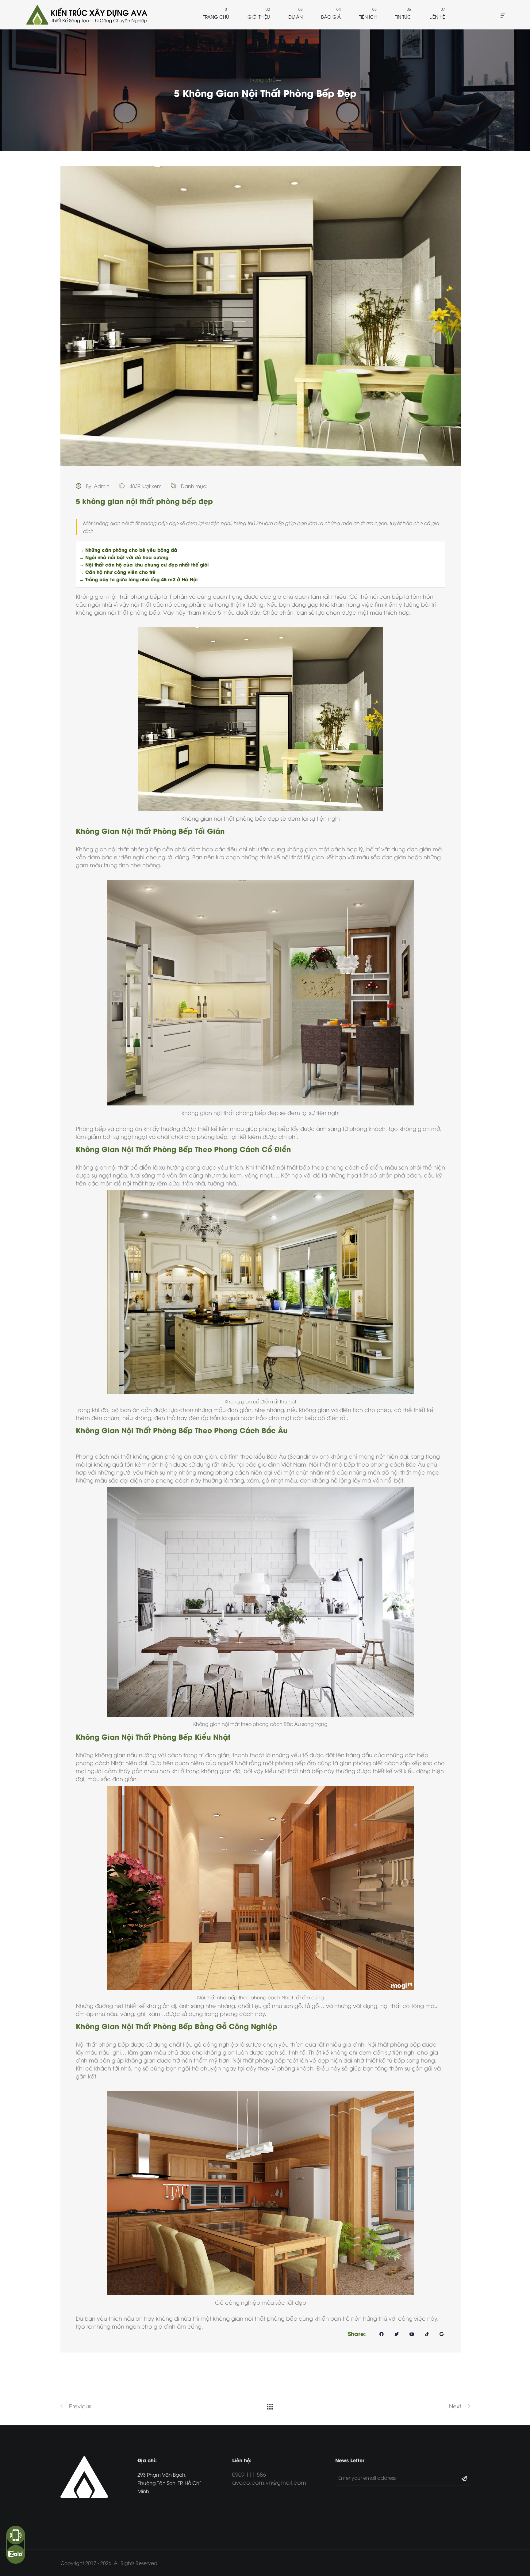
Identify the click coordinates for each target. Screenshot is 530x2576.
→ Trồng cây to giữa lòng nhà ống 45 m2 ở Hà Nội (138, 579)
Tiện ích (368, 17)
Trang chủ (216, 17)
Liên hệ (437, 17)
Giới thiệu (259, 17)
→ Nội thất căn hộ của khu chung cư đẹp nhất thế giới (144, 564)
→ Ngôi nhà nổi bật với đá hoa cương (124, 557)
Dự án (296, 17)
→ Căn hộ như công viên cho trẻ (117, 572)
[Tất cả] (270, 2406)
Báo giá (331, 17)
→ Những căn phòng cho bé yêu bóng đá (128, 550)
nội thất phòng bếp (135, 596)
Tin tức (403, 17)
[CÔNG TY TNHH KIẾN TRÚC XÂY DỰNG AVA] (86, 15)
